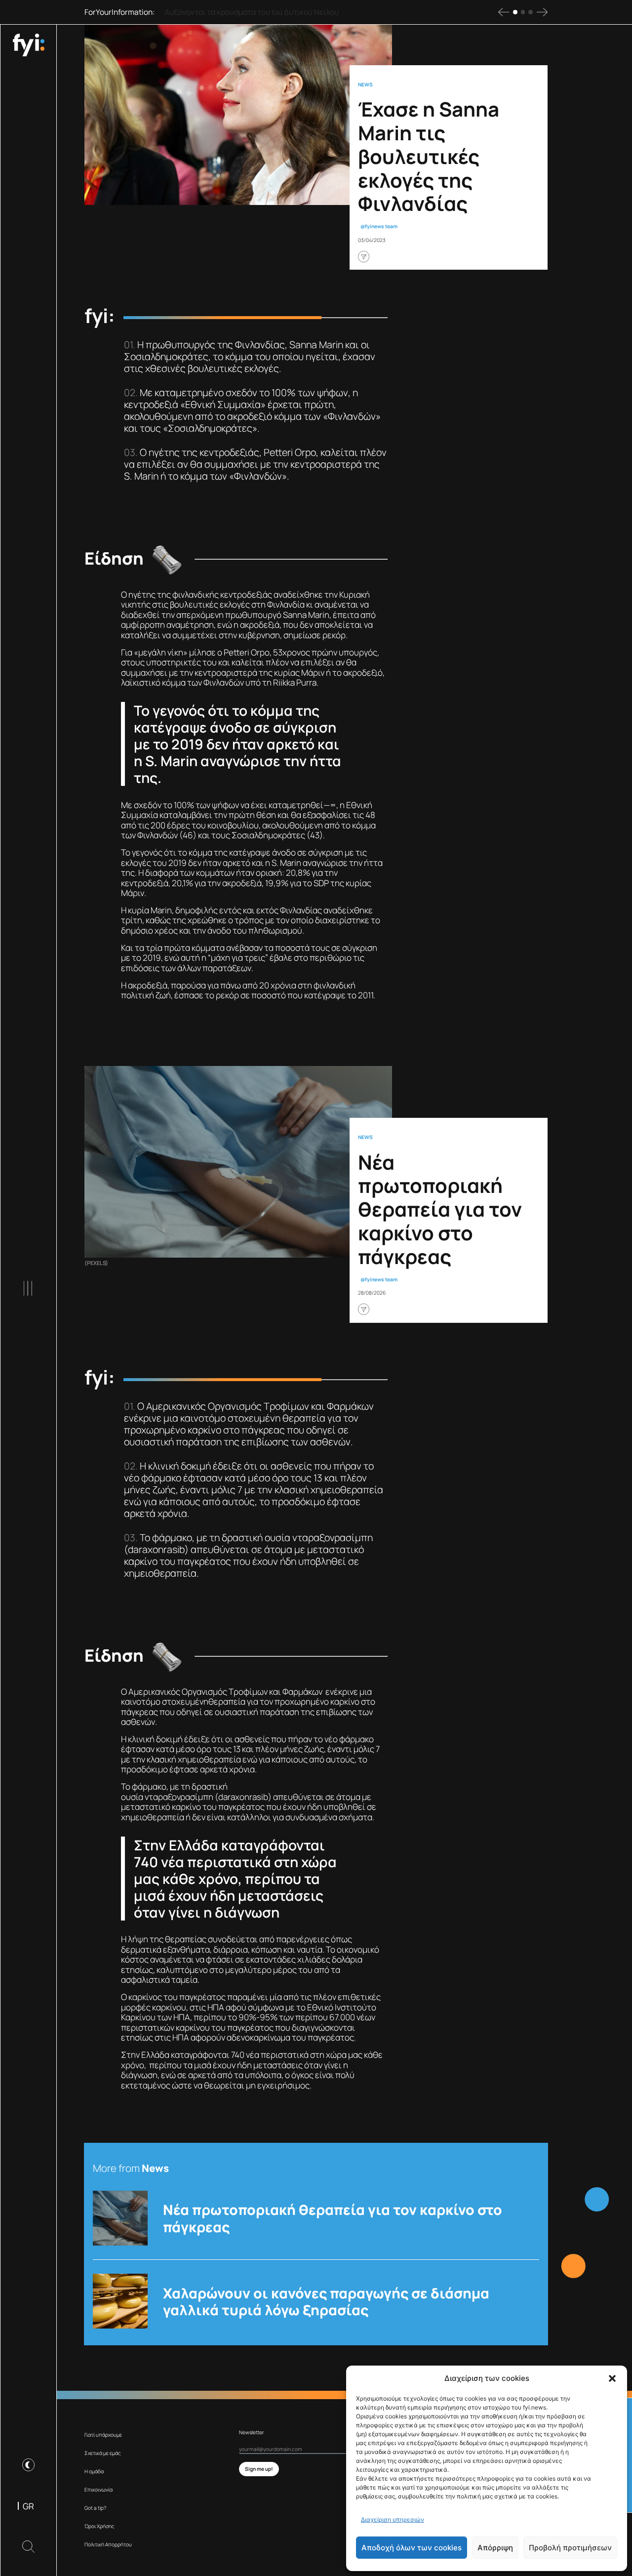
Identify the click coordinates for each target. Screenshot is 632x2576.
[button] (612, 2378)
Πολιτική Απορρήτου (108, 2544)
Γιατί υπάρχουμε (103, 2435)
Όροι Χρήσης (99, 2526)
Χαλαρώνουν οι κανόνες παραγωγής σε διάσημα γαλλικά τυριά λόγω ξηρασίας (326, 2301)
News (365, 85)
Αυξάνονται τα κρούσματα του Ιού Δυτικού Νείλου (252, 12)
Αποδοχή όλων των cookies (412, 2548)
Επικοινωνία (99, 2490)
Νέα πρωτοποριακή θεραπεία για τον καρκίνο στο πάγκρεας (333, 2218)
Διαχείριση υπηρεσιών (393, 2519)
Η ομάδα (94, 2471)
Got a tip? (95, 2508)
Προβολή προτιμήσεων (570, 2548)
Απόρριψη (495, 2548)
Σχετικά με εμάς (103, 2453)
